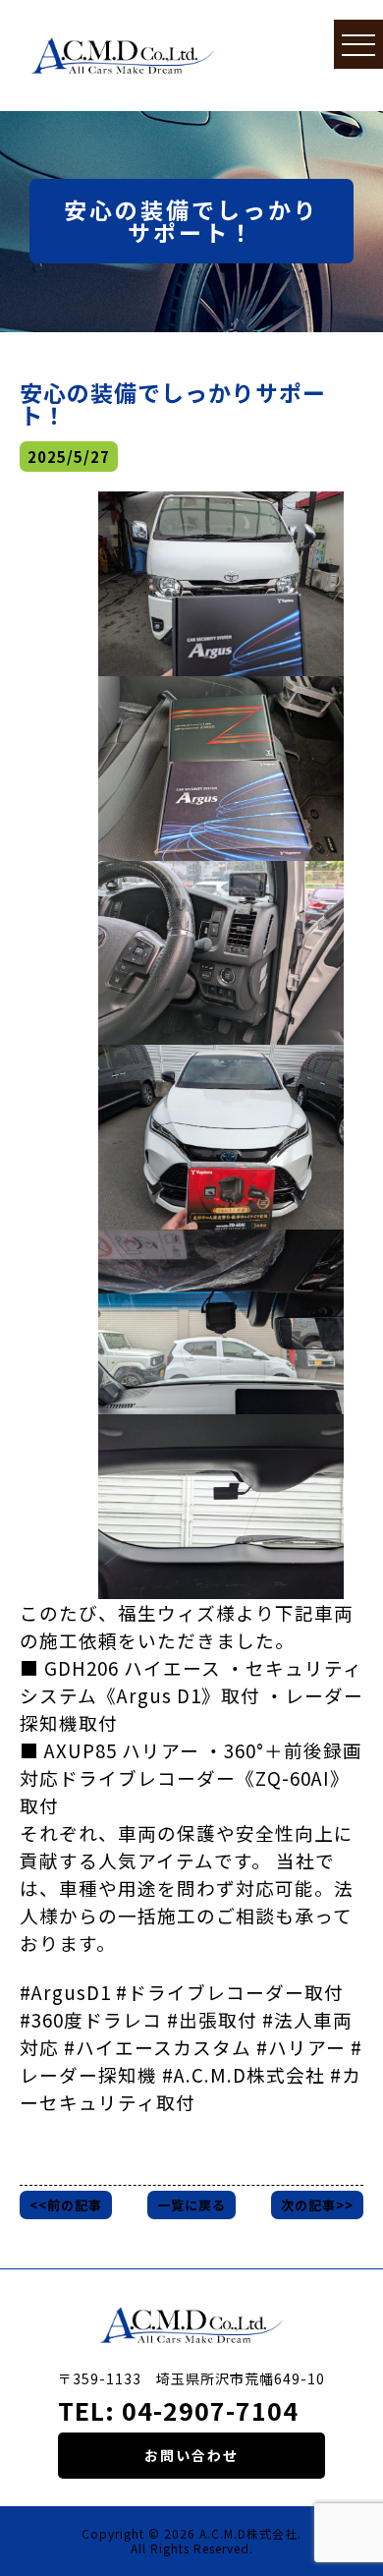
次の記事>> (317, 2205)
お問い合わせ (191, 2455)
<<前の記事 (66, 2205)
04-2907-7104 (210, 2410)
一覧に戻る (191, 2205)
